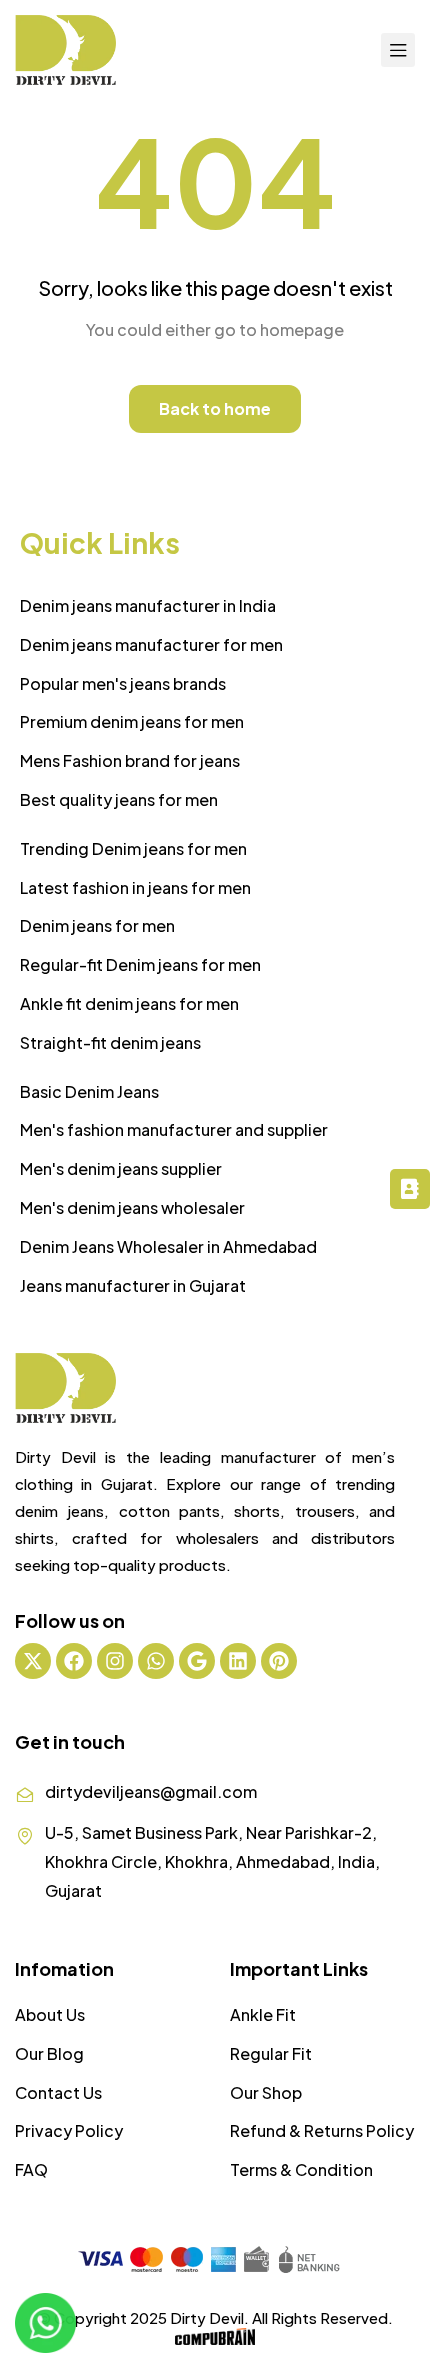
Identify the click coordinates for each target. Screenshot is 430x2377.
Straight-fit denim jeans (110, 1042)
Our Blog (49, 2053)
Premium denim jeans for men (132, 721)
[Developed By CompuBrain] (215, 2338)
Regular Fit (271, 2053)
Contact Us (58, 2092)
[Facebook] (74, 1661)
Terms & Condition (301, 2169)
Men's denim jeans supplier (121, 1168)
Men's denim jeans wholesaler (132, 1207)
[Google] (197, 1661)
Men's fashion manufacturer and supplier (174, 1129)
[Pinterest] (279, 1661)
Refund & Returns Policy (322, 2130)
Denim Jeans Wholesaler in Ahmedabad (168, 1246)
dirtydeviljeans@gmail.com (151, 1791)
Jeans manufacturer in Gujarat (133, 1285)
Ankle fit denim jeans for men (129, 1003)
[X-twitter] (33, 1661)
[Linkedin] (238, 1661)
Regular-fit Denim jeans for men (140, 964)
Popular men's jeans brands (123, 683)
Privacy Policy (69, 2130)
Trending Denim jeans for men (133, 848)
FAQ (31, 2169)
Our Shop (266, 2092)
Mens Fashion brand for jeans (130, 760)
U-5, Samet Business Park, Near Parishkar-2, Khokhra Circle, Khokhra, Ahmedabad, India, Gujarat (212, 1861)
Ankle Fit (263, 2014)
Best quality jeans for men (119, 799)
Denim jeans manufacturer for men (151, 644)
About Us (50, 2014)
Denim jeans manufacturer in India (148, 605)
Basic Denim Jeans (89, 1091)
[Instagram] (115, 1661)
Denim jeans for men (97, 925)
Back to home (215, 408)
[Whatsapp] (156, 1661)
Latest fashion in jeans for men (135, 887)
